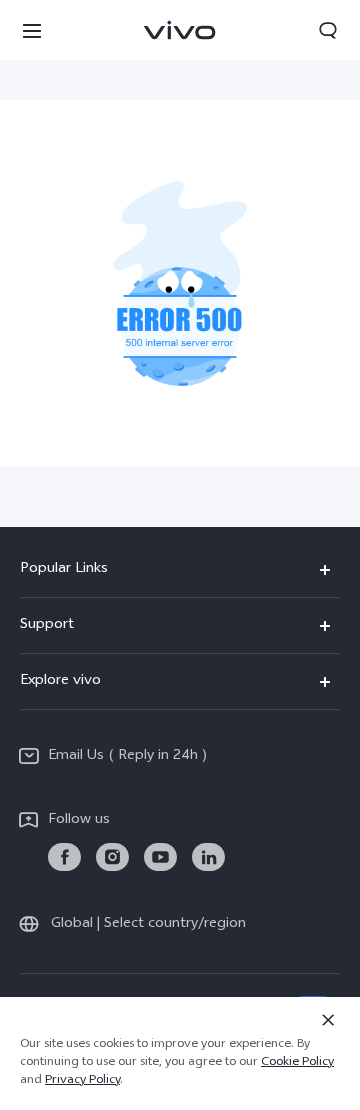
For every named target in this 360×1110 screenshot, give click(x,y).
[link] (64, 857)
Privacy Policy (82, 1081)
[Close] (328, 1020)
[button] (32, 30)
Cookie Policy (297, 1063)
